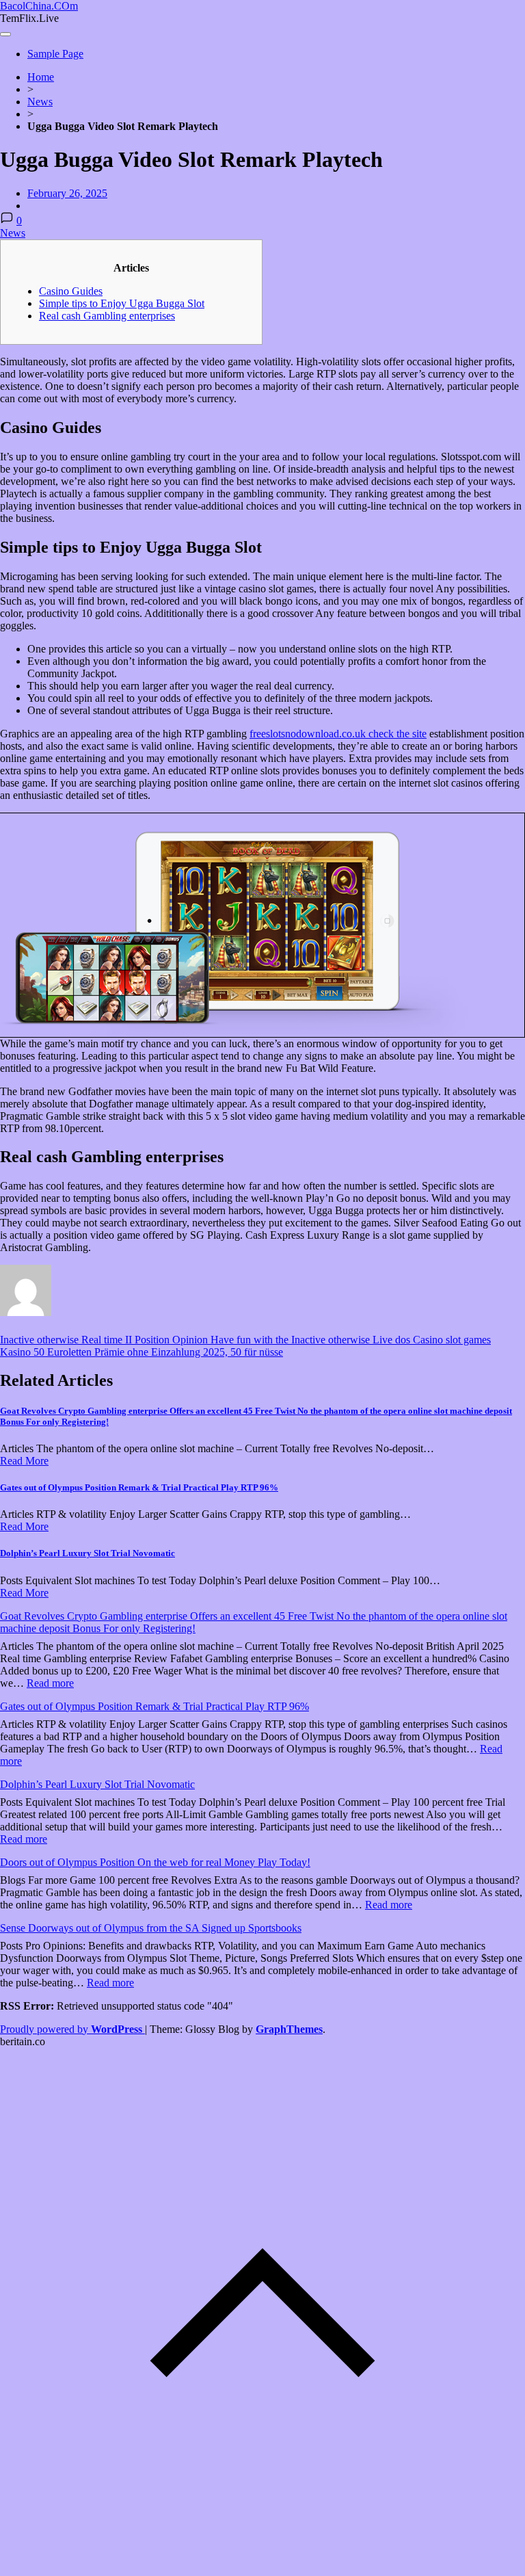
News (40, 102)
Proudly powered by (71, 2029)
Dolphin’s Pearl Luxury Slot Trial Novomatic (87, 1553)
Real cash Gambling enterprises (107, 316)
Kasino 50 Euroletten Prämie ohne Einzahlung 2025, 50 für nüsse (142, 1352)
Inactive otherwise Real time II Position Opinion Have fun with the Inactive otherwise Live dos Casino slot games (245, 1340)
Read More (24, 1461)
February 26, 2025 (67, 193)
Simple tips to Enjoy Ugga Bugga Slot (122, 303)
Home (41, 77)
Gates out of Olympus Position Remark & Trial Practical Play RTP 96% (139, 1487)
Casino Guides (71, 291)
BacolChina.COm (39, 6)
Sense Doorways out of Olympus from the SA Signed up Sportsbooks (151, 1928)
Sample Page (55, 54)
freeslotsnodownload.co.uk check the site (338, 734)
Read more (50, 1683)
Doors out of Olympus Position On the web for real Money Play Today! (155, 1862)
